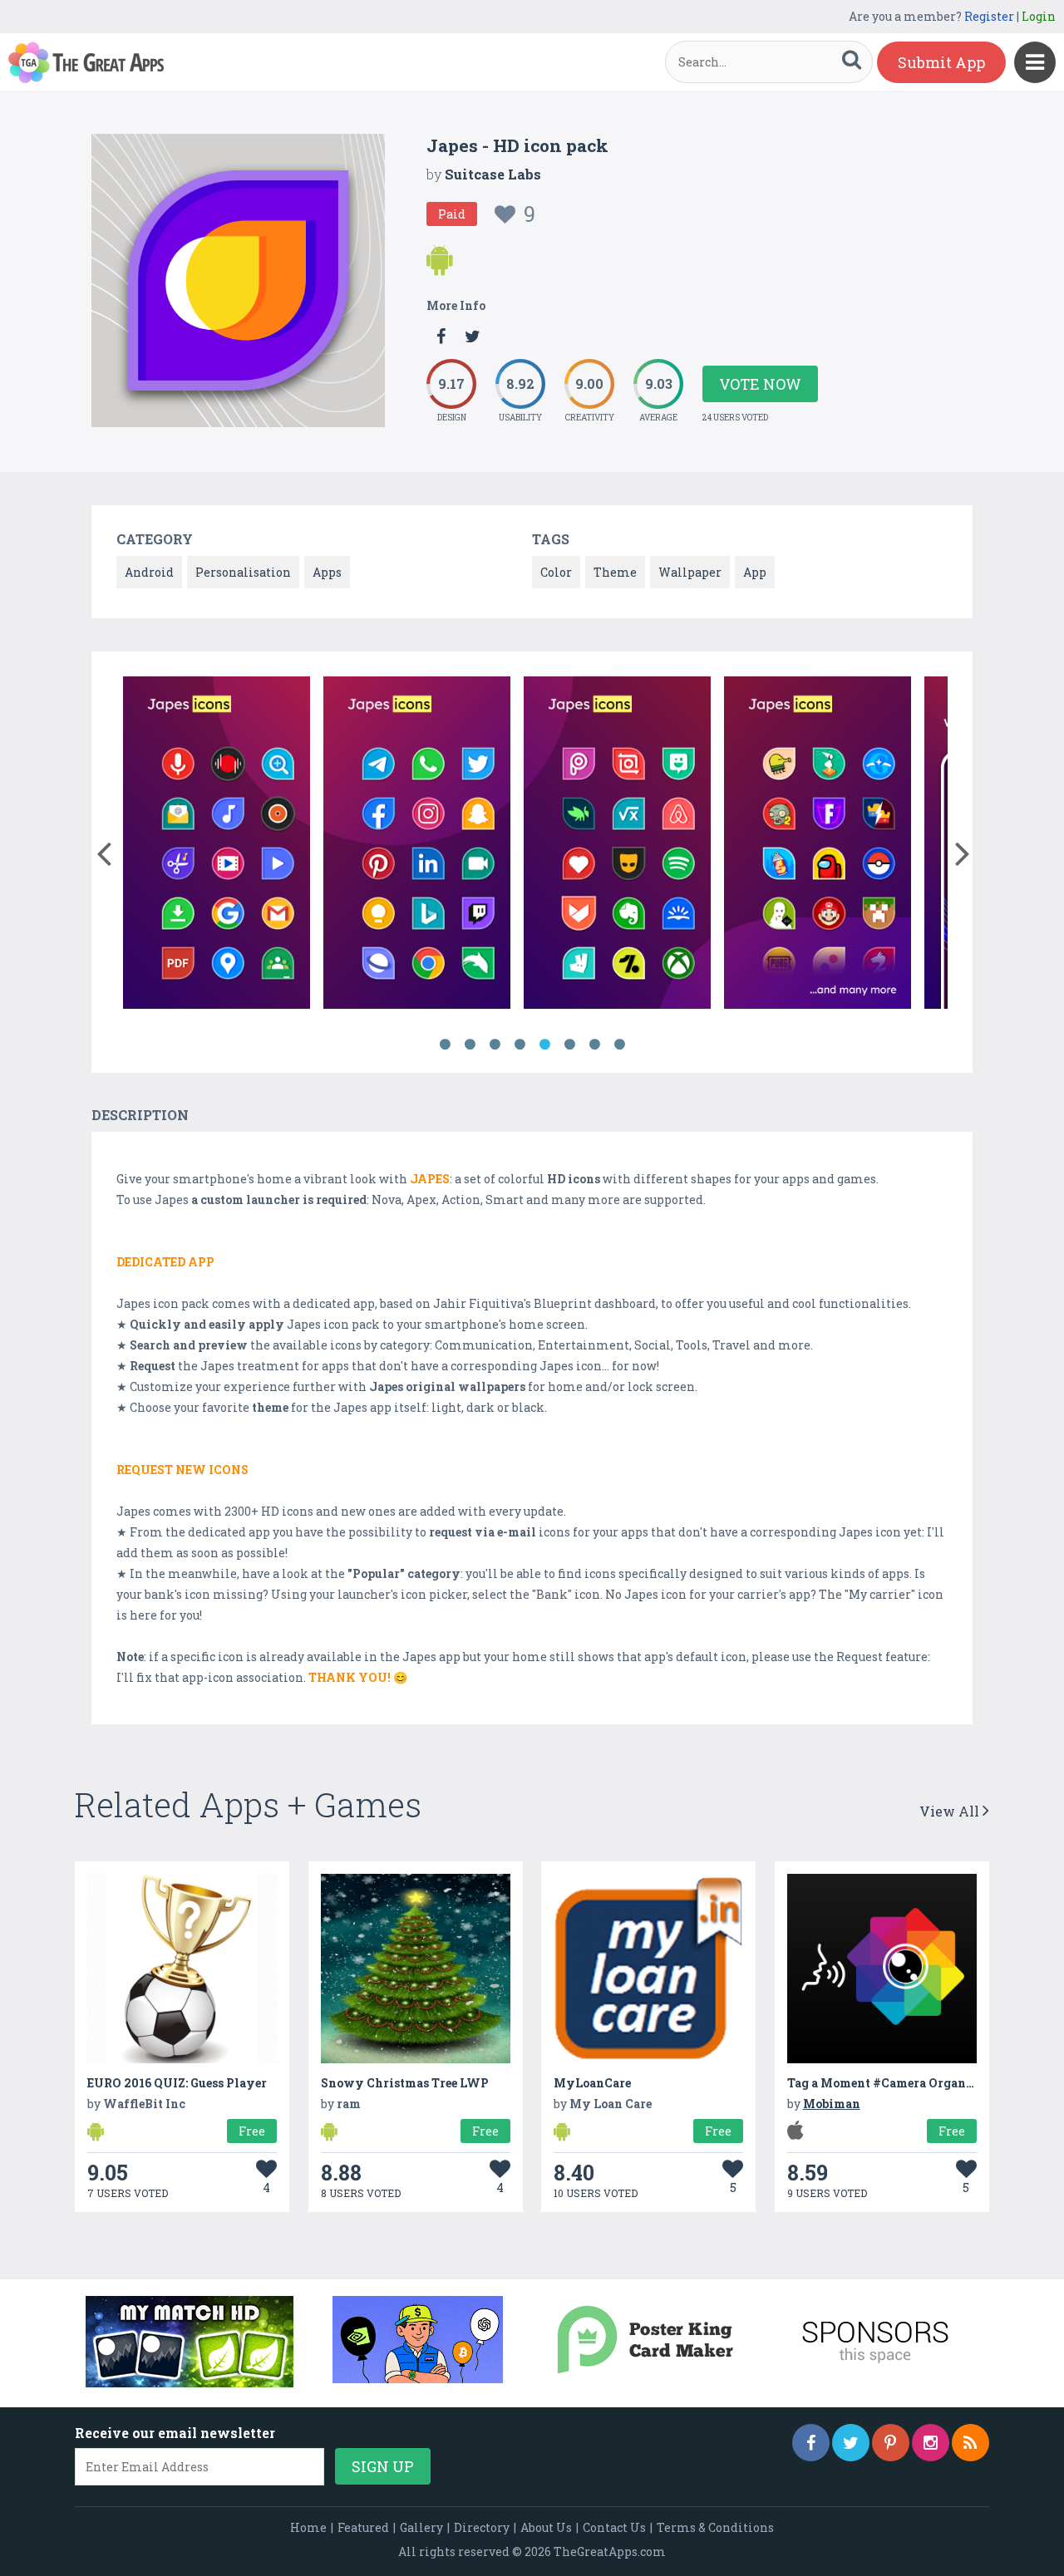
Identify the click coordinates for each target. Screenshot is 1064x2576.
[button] (103, 850)
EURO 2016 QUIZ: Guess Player (177, 2083)
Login (1039, 16)
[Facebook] (811, 2443)
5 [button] (544, 1045)
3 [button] (495, 1045)
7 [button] (594, 1045)
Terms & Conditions (715, 2527)
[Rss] (970, 2443)
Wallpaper (690, 572)
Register (989, 16)
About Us (546, 2527)
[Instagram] (931, 2443)
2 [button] (470, 1045)
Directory (482, 2527)
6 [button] (569, 1045)
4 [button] (520, 1045)
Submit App (941, 62)
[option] (217, 846)
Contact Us (614, 2527)
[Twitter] (851, 2443)
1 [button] (445, 1045)
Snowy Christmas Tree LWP (405, 2083)
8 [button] (619, 1045)
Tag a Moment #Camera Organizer (888, 2083)
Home (308, 2527)
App (755, 572)
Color (556, 572)
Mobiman (832, 2104)
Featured (363, 2527)
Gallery (421, 2527)
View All (951, 1811)
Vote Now (760, 384)
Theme (615, 572)
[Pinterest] (891, 2443)
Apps (327, 572)
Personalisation (243, 572)
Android (149, 572)
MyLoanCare (592, 2083)
